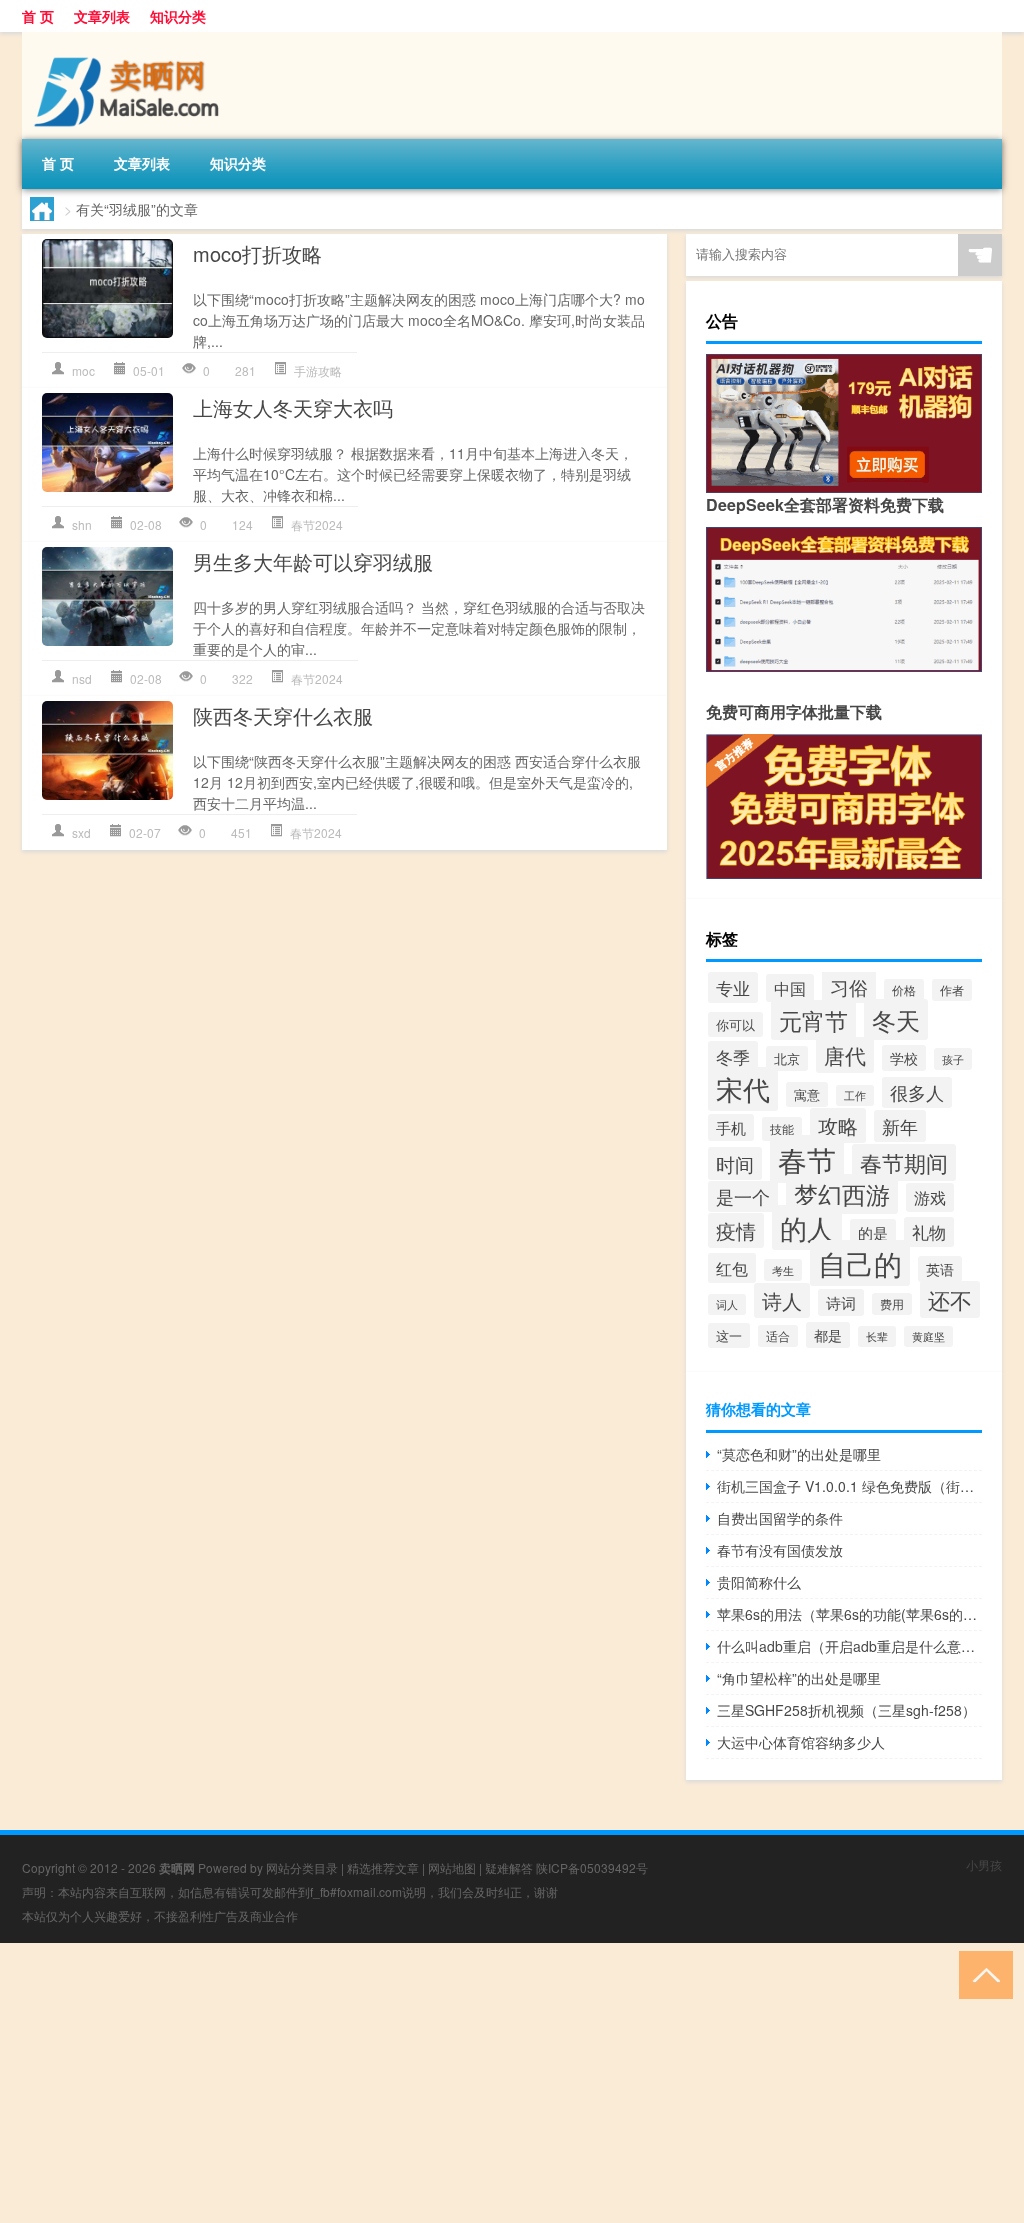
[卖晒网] (127, 39)
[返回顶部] (981, 1973)
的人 (807, 1227)
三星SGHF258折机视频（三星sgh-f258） (846, 1710)
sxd (81, 832)
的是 (873, 1232)
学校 (904, 1058)
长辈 (877, 1336)
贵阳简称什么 (759, 1582)
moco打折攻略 (257, 253)
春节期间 (904, 1162)
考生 (783, 1270)
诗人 (782, 1300)
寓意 (807, 1094)
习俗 (849, 986)
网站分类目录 (302, 1867)
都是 (828, 1335)
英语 (940, 1269)
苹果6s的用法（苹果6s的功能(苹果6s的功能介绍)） (849, 1614)
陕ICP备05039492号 (592, 1867)
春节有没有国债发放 (780, 1550)
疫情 (736, 1230)
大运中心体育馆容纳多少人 (801, 1742)
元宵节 (813, 1020)
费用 (892, 1304)
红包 (732, 1268)
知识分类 (178, 16)
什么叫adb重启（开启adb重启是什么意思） (849, 1646)
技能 (782, 1129)
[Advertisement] (512, 2083)
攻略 (838, 1125)
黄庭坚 (928, 1336)
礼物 (929, 1232)
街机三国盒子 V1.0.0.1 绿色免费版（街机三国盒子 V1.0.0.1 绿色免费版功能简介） (849, 1486)
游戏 (930, 1197)
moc (83, 370)
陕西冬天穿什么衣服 (283, 715)
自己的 (860, 1263)
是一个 (743, 1196)
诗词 (841, 1302)
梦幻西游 (842, 1194)
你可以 (735, 1024)
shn (82, 524)
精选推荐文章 (383, 1867)
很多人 (917, 1092)
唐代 (845, 1055)
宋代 (743, 1089)
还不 (950, 1299)
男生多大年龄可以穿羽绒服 (313, 561)
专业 (733, 987)
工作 (855, 1095)
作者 (952, 990)
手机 (731, 1127)
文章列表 (102, 16)
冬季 (733, 1056)
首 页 (38, 16)
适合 (778, 1336)
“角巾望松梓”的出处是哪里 (799, 1678)
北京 (787, 1058)
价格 (904, 990)
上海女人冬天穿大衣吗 (293, 407)
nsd (82, 678)
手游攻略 (318, 370)
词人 (727, 1304)
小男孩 (984, 1864)
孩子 (953, 1059)
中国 (790, 988)
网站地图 (452, 1867)
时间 (735, 1163)
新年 (900, 1126)
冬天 (896, 1019)
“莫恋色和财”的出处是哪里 (799, 1454)
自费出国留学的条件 (780, 1518)
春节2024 (317, 524)
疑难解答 (509, 1867)
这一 (729, 1335)
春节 (807, 1159)
